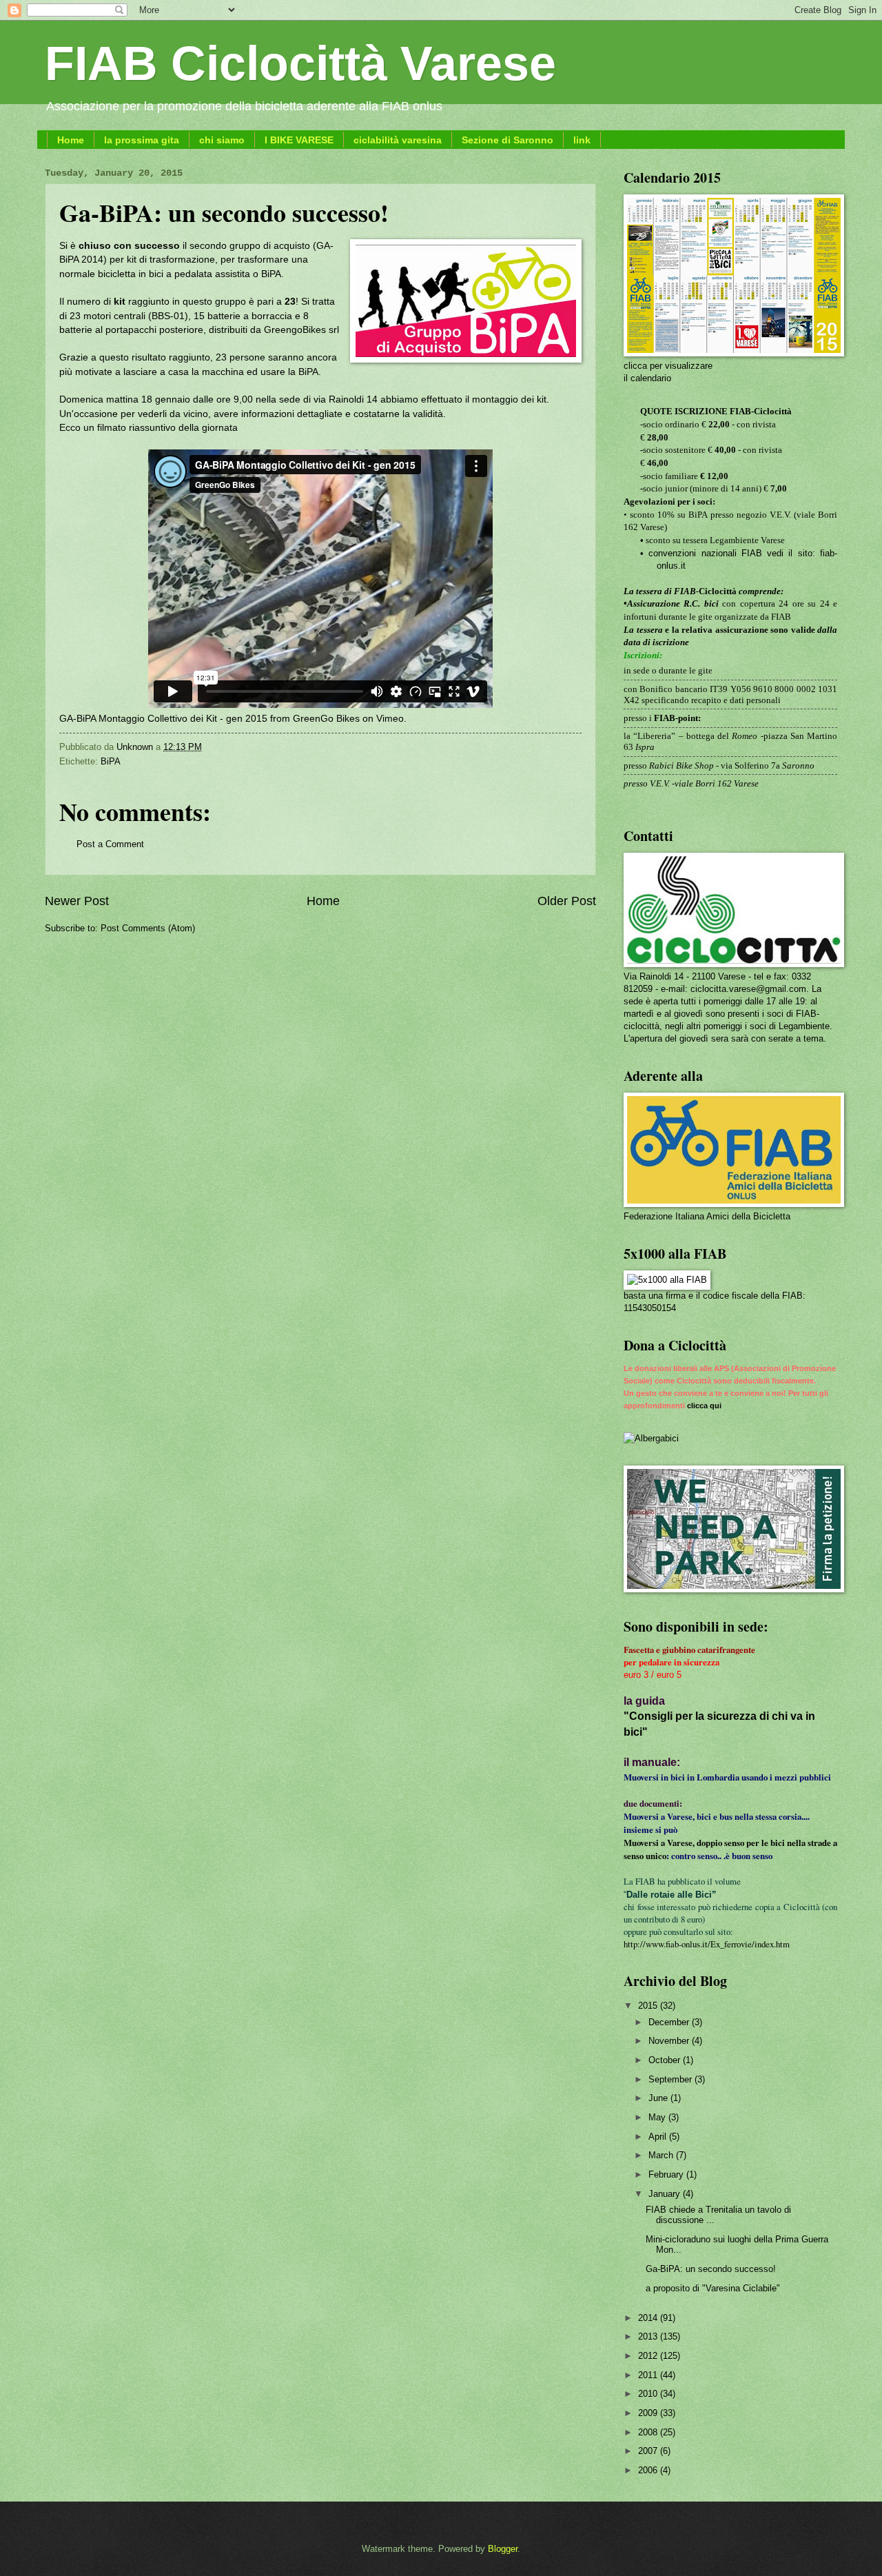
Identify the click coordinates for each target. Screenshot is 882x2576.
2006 (649, 2470)
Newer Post (77, 901)
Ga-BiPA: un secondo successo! (711, 2269)
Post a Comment (110, 844)
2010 (649, 2394)
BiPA (111, 761)
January (666, 2194)
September (671, 2079)
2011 (649, 2375)
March (662, 2155)
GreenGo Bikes (326, 719)
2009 (649, 2413)
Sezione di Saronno (507, 140)
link (582, 140)
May (658, 2117)
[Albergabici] (651, 1438)
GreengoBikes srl (301, 330)
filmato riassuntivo (135, 428)
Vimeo (390, 719)
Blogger (503, 2549)
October (666, 2060)
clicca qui (704, 1406)
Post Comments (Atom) (148, 928)
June (659, 2098)
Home (71, 140)
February (667, 2174)
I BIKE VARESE (299, 140)
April (659, 2137)
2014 (649, 2318)
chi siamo (222, 140)
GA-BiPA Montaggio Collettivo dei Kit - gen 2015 (163, 719)
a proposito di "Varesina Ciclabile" (713, 2288)
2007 (649, 2451)
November (670, 2041)
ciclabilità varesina (398, 140)
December (670, 2022)
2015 (649, 2006)
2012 (649, 2356)
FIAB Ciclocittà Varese (300, 63)
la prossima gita (142, 140)
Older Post (567, 901)
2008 (649, 2432)
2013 (649, 2336)
